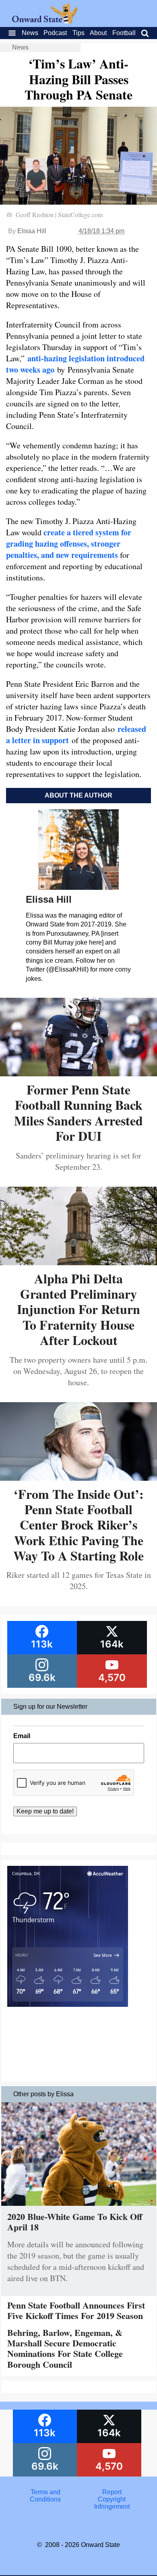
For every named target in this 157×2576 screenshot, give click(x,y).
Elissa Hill (32, 231)
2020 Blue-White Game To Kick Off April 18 (75, 2222)
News (30, 33)
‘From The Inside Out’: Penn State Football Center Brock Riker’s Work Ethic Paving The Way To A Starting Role (78, 1525)
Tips (78, 33)
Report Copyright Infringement (112, 2499)
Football (124, 33)
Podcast (55, 33)
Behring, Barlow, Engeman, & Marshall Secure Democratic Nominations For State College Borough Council (65, 2348)
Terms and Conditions (45, 2496)
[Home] (45, 21)
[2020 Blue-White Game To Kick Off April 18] (79, 2208)
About (98, 33)
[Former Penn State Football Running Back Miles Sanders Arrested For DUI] (78, 1073)
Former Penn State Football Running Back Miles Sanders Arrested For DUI (78, 1113)
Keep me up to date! (45, 1811)
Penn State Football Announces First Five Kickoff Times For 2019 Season (76, 2310)
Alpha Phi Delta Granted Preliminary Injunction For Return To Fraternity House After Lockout (78, 1309)
